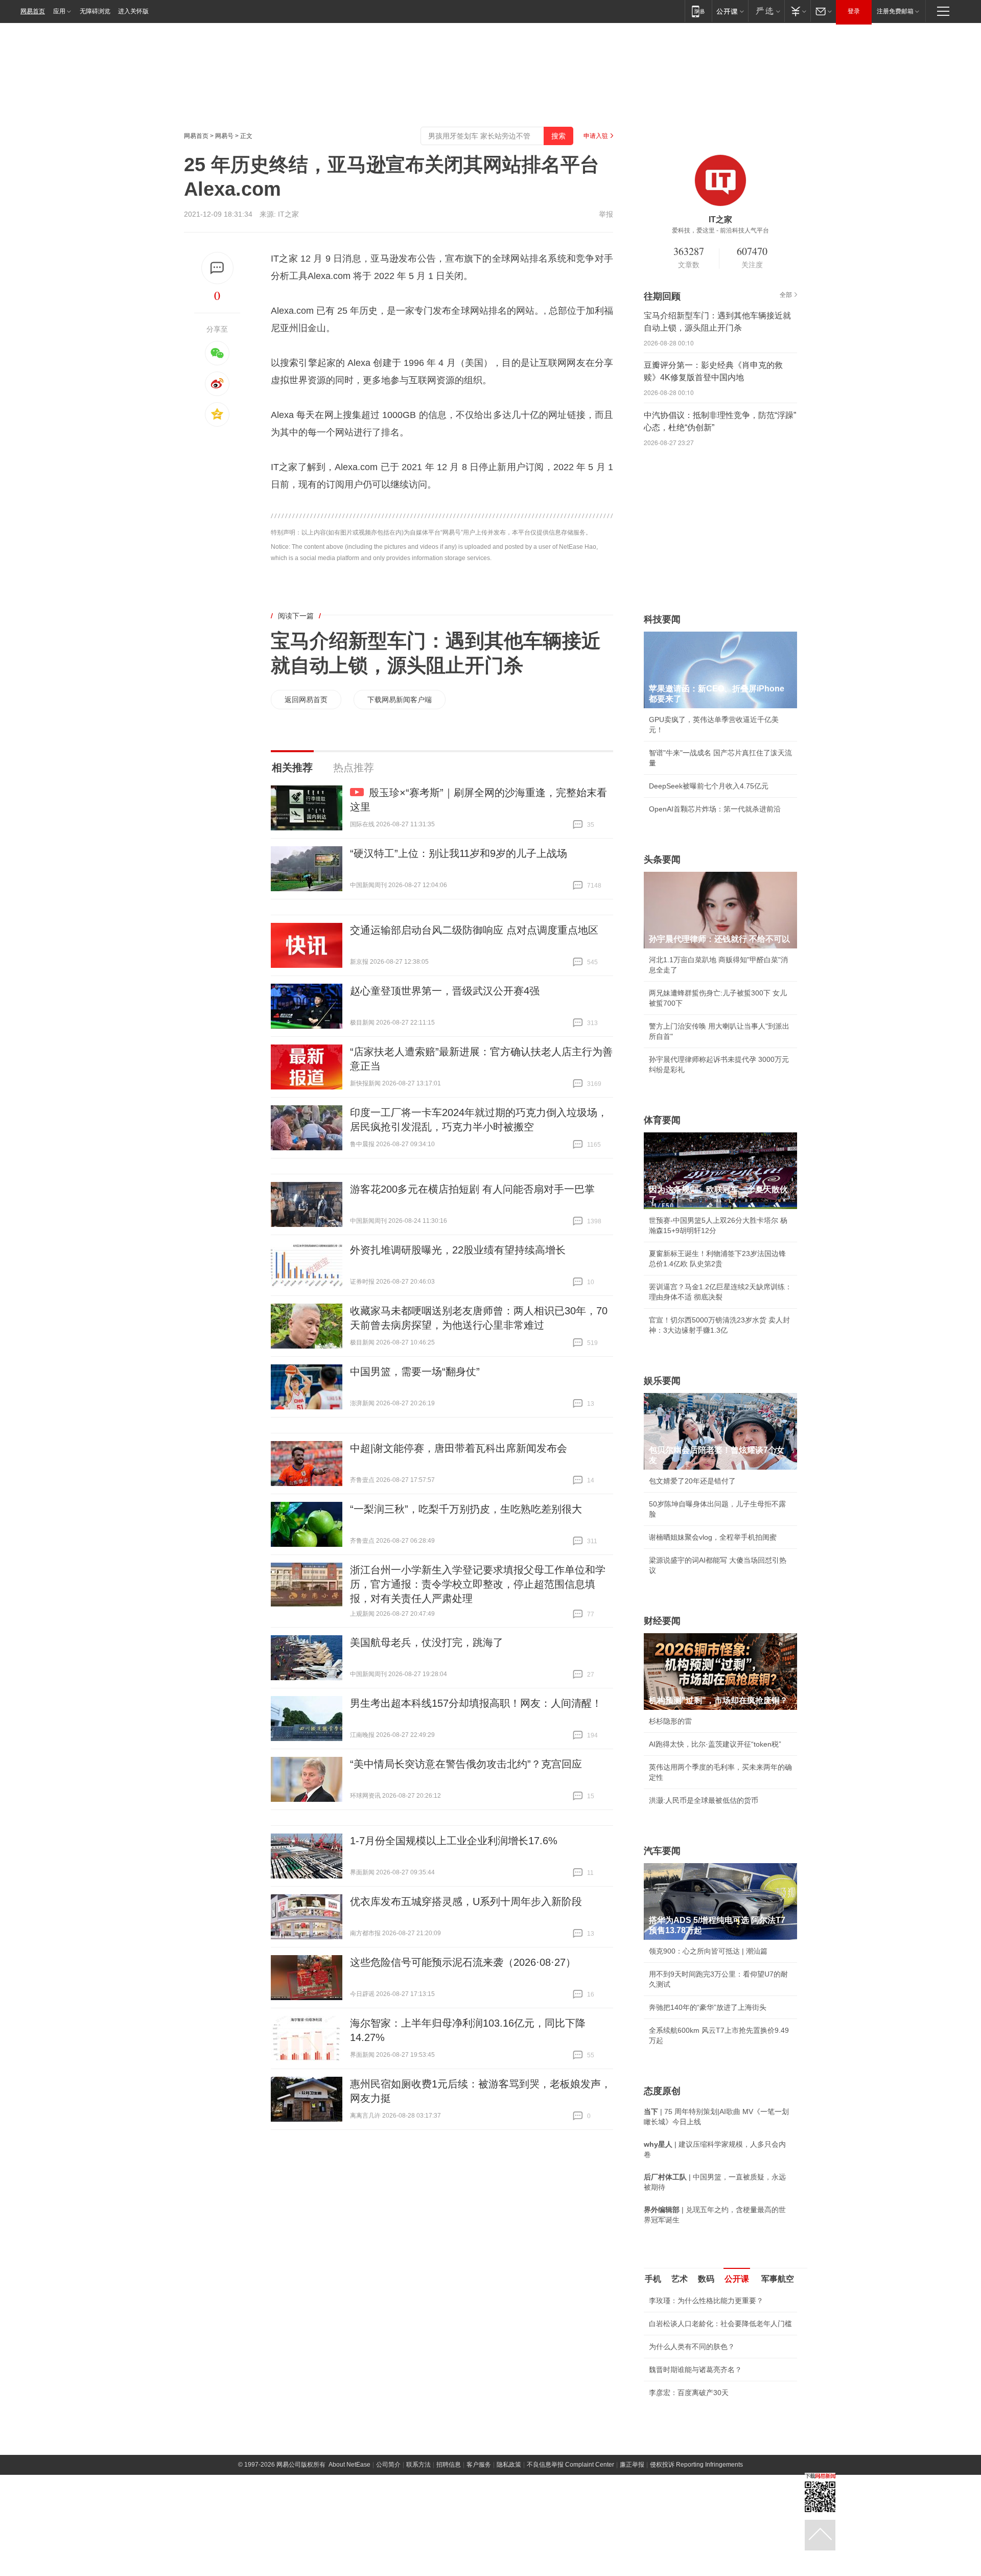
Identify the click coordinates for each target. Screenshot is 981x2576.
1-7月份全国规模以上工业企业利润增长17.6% (454, 1841)
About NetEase (349, 2545)
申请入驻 (596, 136)
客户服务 (479, 2545)
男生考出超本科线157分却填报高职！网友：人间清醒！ (476, 1703)
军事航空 (778, 2279)
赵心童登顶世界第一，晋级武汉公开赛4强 (445, 991)
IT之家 (288, 214)
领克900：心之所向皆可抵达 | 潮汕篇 (708, 1951)
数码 (706, 2279)
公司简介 (388, 2545)
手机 (653, 2279)
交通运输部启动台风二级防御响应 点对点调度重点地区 (474, 930)
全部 (786, 295)
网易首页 (33, 11)
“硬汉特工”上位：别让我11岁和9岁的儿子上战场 (459, 853)
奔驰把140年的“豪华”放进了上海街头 (708, 2007)
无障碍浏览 (95, 11)
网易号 (224, 136)
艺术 (680, 2279)
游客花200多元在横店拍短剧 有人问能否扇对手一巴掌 (472, 1189)
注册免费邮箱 (895, 11)
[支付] (797, 11)
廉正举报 (632, 2545)
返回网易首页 (306, 700)
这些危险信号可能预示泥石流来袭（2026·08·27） (463, 1962)
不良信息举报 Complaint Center (570, 2545)
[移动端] (698, 11)
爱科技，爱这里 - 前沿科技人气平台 (720, 230)
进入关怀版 (133, 11)
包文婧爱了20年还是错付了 (692, 1481)
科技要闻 (662, 619)
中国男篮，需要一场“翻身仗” (415, 1372)
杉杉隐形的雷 (670, 1721)
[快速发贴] (217, 268)
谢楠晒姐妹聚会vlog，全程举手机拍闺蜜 (713, 1537)
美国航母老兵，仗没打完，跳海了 (427, 1642)
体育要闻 (662, 1120)
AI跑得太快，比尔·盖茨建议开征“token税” (715, 1744)
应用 (59, 11)
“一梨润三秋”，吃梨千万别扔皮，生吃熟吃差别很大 (466, 1509)
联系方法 (418, 2545)
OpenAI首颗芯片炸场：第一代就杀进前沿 (715, 809)
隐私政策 (509, 2545)
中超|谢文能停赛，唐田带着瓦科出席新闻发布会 (459, 1448)
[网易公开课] (730, 11)
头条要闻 (662, 860)
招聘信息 (449, 2545)
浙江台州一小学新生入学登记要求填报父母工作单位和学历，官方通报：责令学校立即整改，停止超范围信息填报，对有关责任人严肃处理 (478, 1584)
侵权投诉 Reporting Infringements (696, 2545)
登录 (854, 11)
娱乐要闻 (662, 1381)
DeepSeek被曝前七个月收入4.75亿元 (709, 786)
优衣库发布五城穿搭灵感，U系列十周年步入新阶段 (466, 1901)
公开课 (737, 2279)
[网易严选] (766, 11)
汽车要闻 (662, 1851)
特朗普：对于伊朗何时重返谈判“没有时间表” (719, 2473)
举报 (606, 214)
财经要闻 (662, 1621)
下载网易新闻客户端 (400, 700)
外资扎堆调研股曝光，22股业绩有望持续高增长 (458, 1250)
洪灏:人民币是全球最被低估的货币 (704, 1800)
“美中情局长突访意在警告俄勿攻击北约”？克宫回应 (466, 1764)
